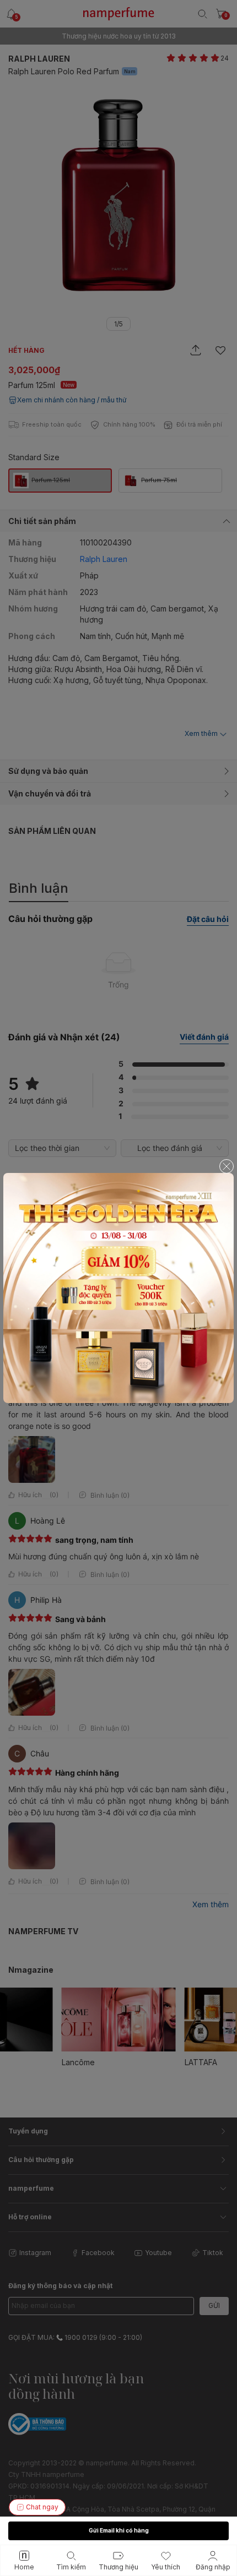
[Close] (227, 1166)
